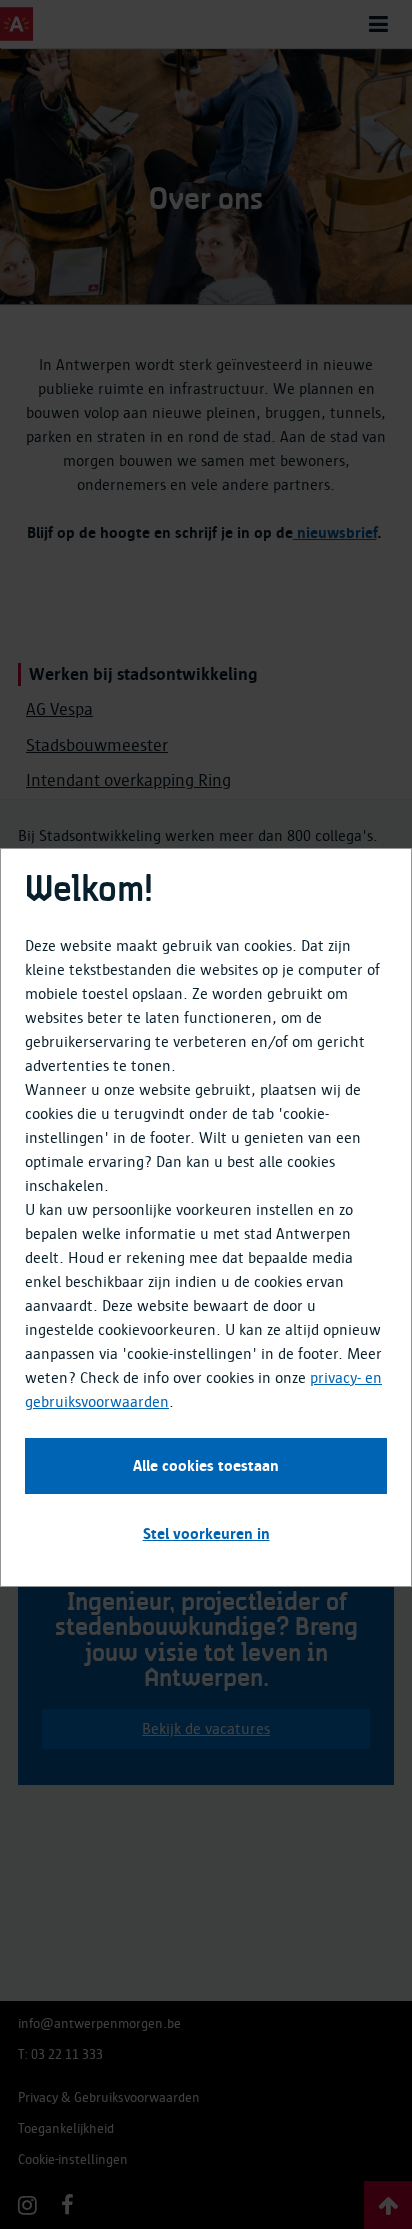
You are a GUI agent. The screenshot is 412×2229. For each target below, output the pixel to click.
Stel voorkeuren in (206, 1534)
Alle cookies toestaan (206, 1466)
